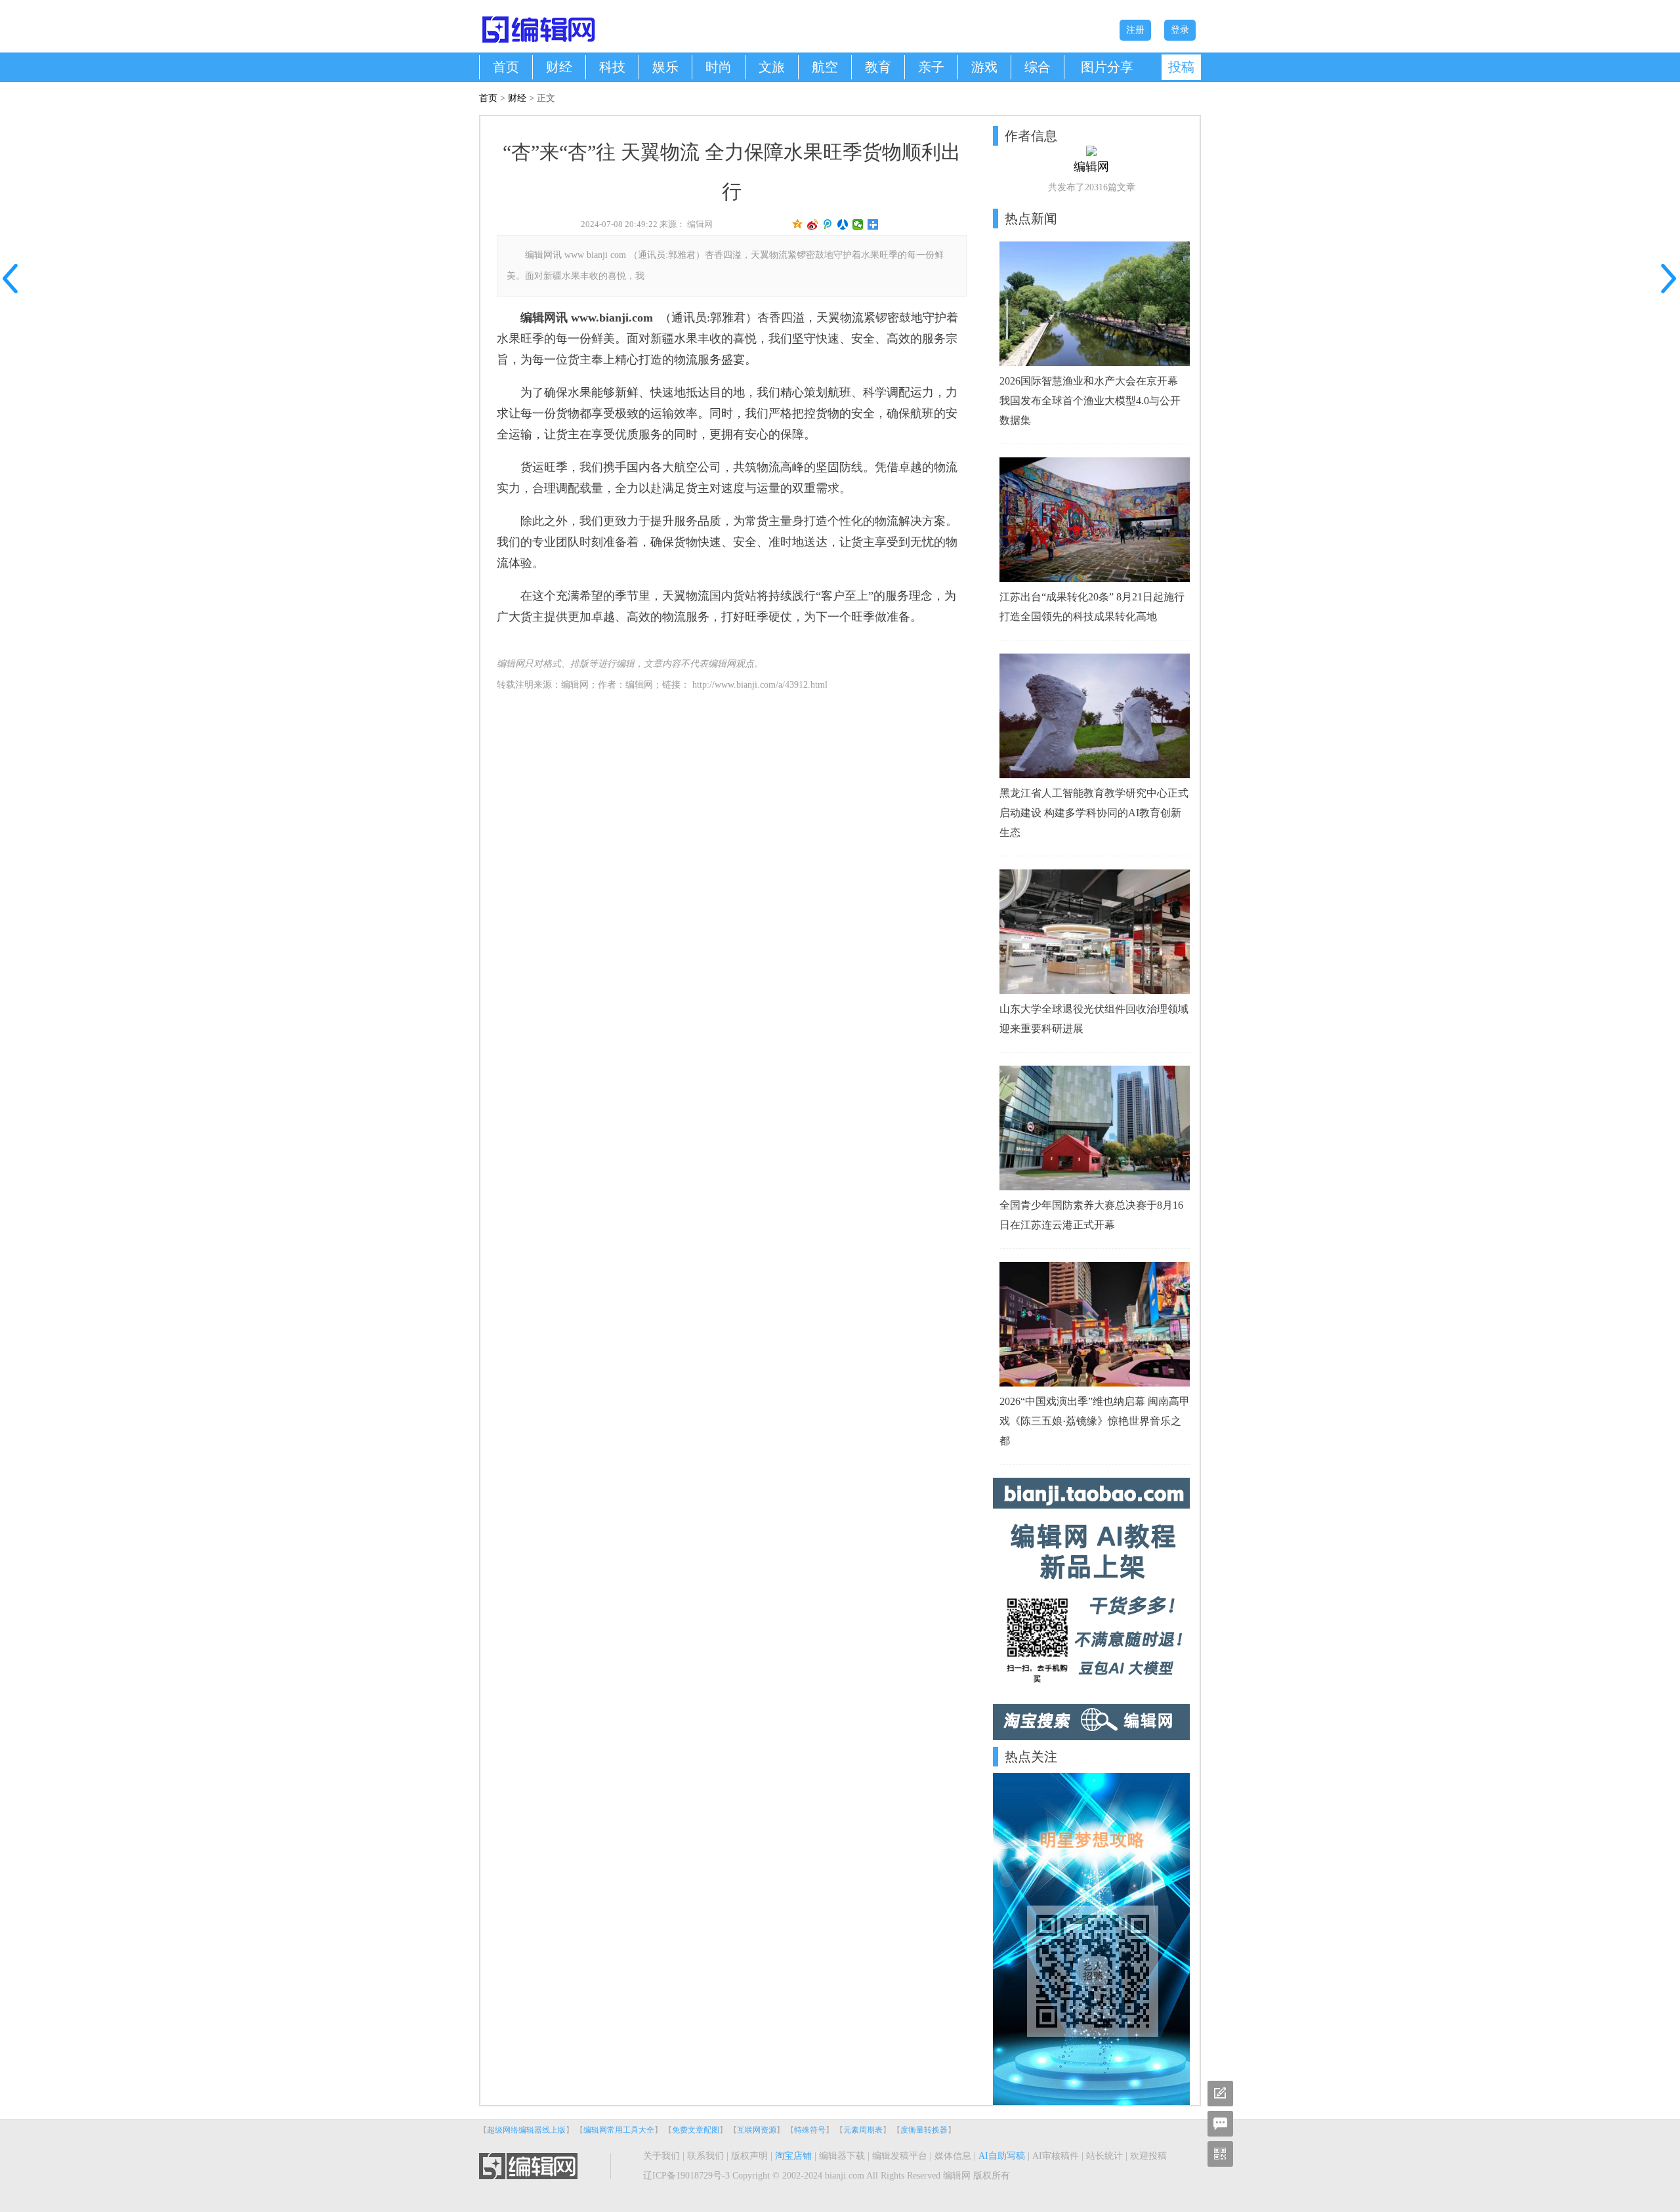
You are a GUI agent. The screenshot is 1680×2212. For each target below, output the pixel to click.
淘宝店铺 (793, 2156)
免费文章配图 (696, 2130)
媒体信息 (953, 2156)
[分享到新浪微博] (813, 224)
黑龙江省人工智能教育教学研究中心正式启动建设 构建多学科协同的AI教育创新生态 (1094, 813)
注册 (1135, 30)
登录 (1180, 30)
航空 (825, 67)
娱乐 (665, 67)
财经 (559, 67)
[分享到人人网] (843, 224)
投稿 (1181, 67)
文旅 (772, 67)
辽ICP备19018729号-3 (686, 2176)
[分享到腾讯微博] (828, 224)
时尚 (719, 67)
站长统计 (1104, 2156)
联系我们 (705, 2156)
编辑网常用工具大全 (619, 2130)
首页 (506, 67)
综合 (1038, 67)
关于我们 (661, 2156)
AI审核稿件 (1056, 2156)
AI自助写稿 (1002, 2156)
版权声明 (749, 2156)
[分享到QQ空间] (798, 224)
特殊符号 (810, 2130)
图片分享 (1107, 67)
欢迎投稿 (1148, 2156)
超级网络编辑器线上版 (526, 2130)
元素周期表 (863, 2130)
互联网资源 (757, 2130)
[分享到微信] (858, 224)
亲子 (931, 67)
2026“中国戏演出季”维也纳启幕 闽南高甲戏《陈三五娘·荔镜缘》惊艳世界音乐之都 (1095, 1421)
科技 (612, 67)
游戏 (984, 67)
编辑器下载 (842, 2156)
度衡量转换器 (924, 2130)
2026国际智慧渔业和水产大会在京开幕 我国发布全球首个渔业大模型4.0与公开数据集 (1090, 401)
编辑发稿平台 (900, 2156)
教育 (878, 67)
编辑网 (700, 224)
